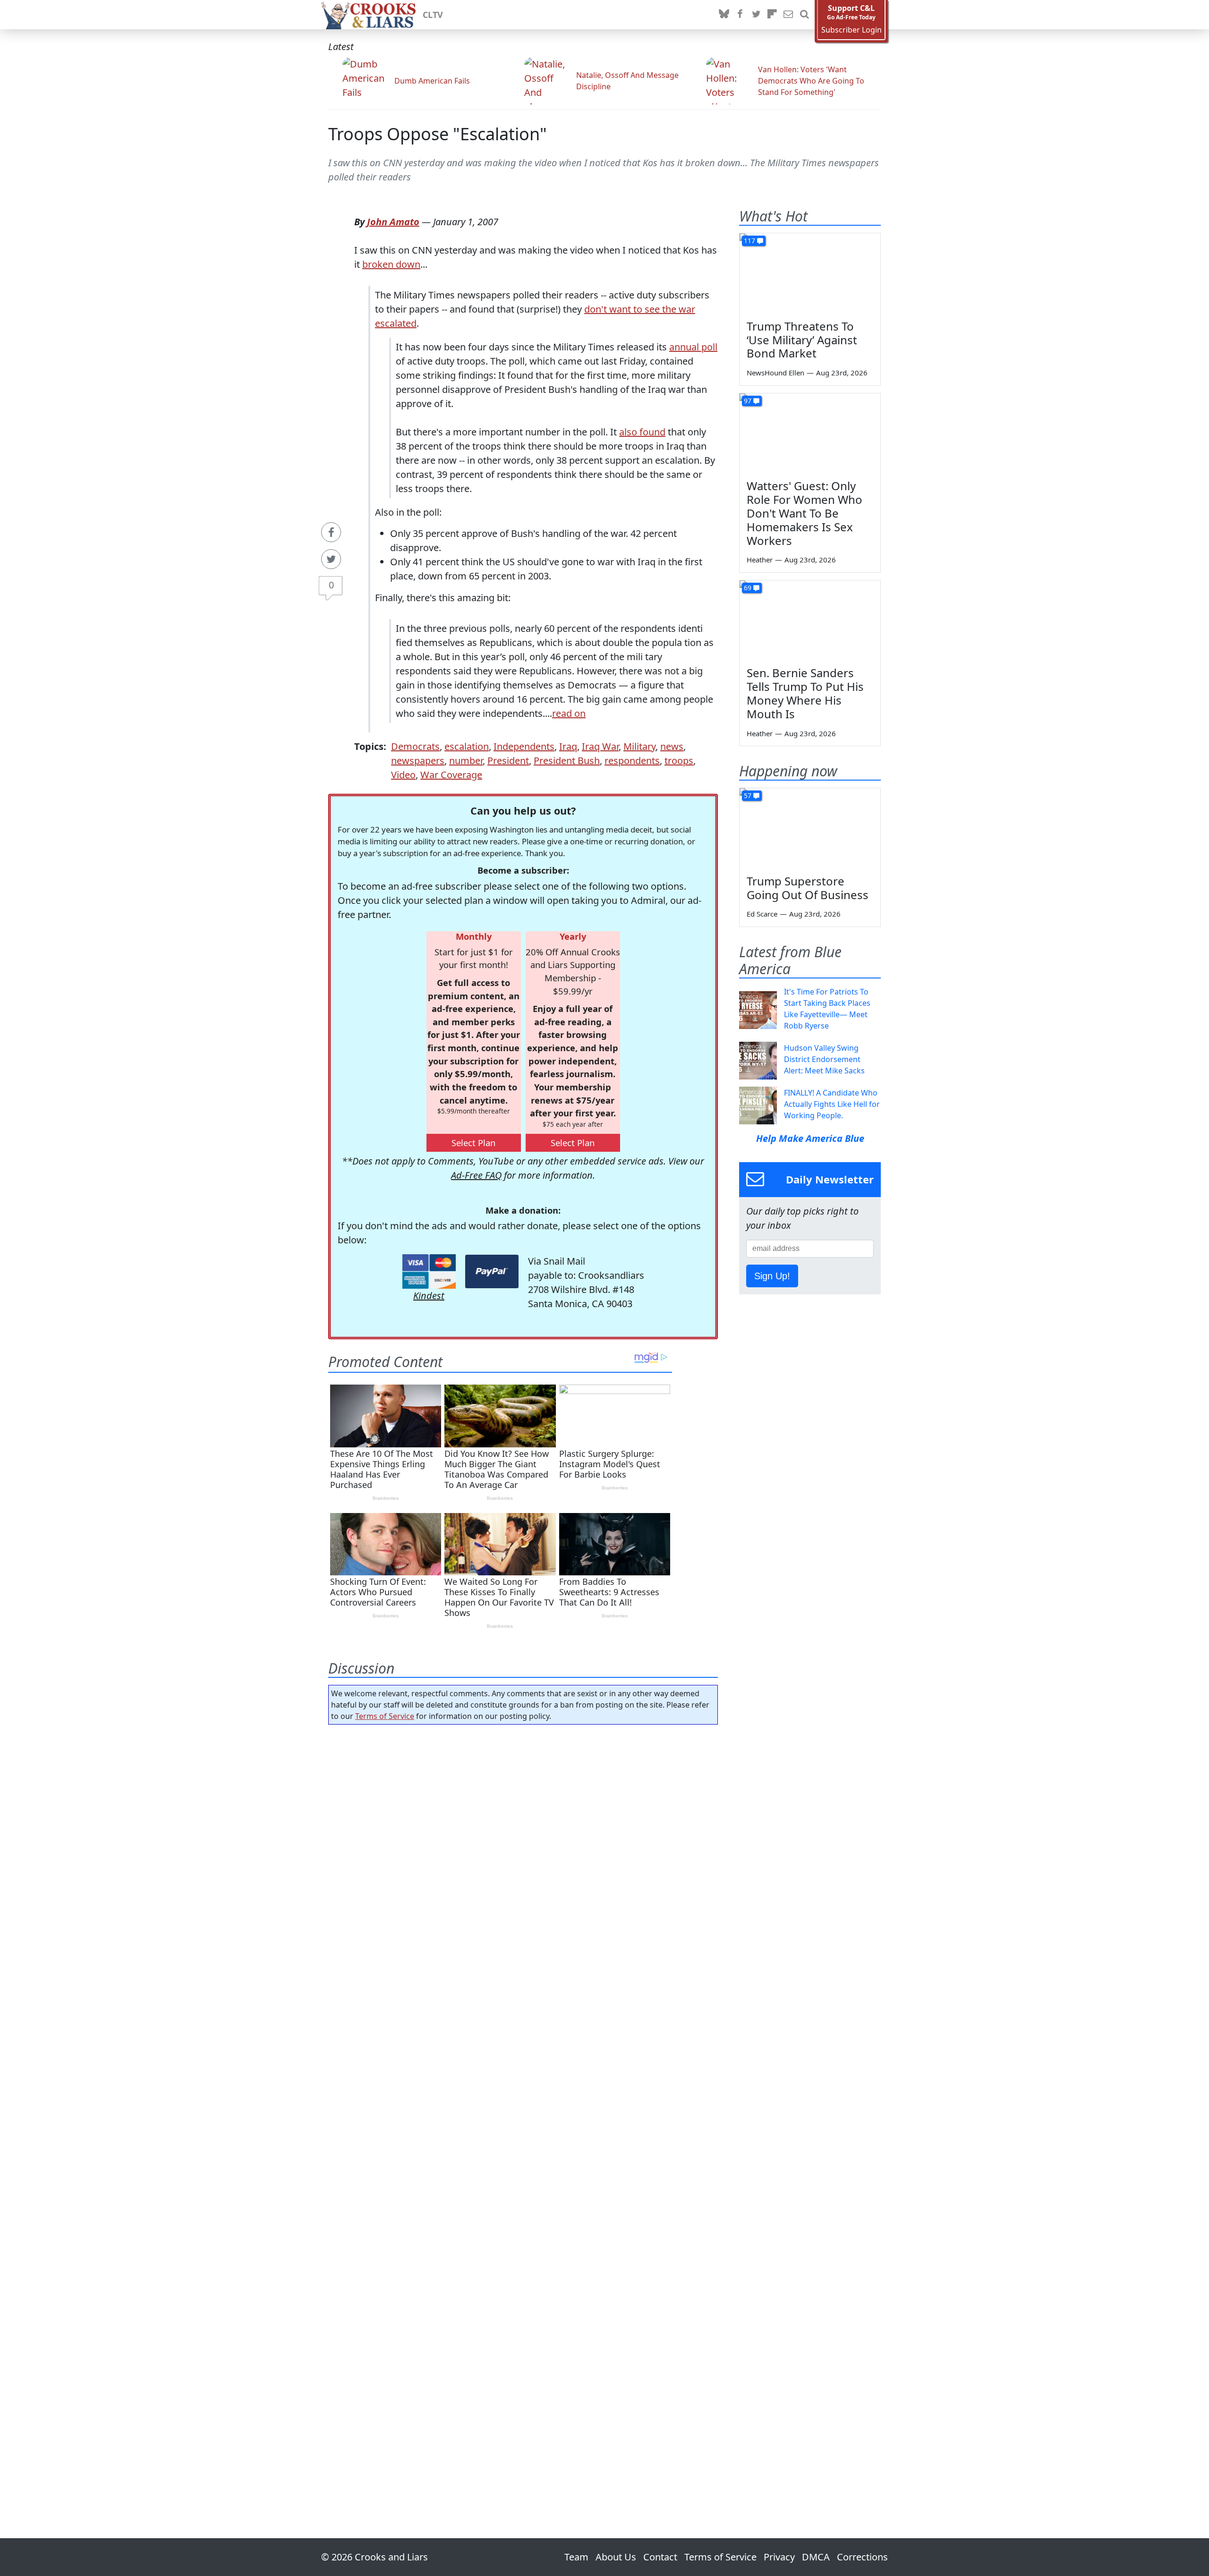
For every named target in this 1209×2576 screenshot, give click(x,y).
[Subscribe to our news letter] (788, 15)
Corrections (862, 2557)
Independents (524, 746)
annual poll (693, 347)
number (466, 761)
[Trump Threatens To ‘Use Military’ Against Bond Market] (810, 273)
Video (403, 775)
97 (748, 401)
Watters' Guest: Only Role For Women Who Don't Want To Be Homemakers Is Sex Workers (805, 513)
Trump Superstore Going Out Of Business (808, 888)
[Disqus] (523, 2105)
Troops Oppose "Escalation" (438, 134)
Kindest (429, 1296)
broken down (391, 264)
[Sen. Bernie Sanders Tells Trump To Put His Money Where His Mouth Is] (810, 620)
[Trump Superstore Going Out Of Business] (810, 828)
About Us (616, 2557)
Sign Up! (772, 1276)
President (508, 761)
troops (679, 761)
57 (748, 795)
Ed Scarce (762, 914)
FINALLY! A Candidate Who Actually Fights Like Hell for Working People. (832, 1104)
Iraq (568, 746)
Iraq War (600, 746)
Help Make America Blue (810, 1138)
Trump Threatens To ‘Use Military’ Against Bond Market (802, 340)
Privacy (779, 2557)
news (672, 746)
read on (569, 713)
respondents (632, 761)
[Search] (804, 15)
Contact (660, 2557)
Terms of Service (385, 1716)
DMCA (816, 2557)
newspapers (418, 761)
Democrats (415, 746)
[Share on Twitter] (331, 559)
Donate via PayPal (492, 1271)
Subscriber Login (851, 30)
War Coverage (451, 775)
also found (642, 432)
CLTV (433, 15)
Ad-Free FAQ (476, 1175)
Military (639, 746)
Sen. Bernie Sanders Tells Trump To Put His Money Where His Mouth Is (805, 693)
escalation (467, 746)
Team (576, 2557)
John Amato (393, 222)
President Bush (567, 761)
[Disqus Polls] (523, 1854)
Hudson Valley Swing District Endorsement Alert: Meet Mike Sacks (824, 1059)
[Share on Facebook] (331, 532)
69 (748, 588)
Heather (760, 560)
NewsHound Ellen (775, 373)
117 (749, 241)
